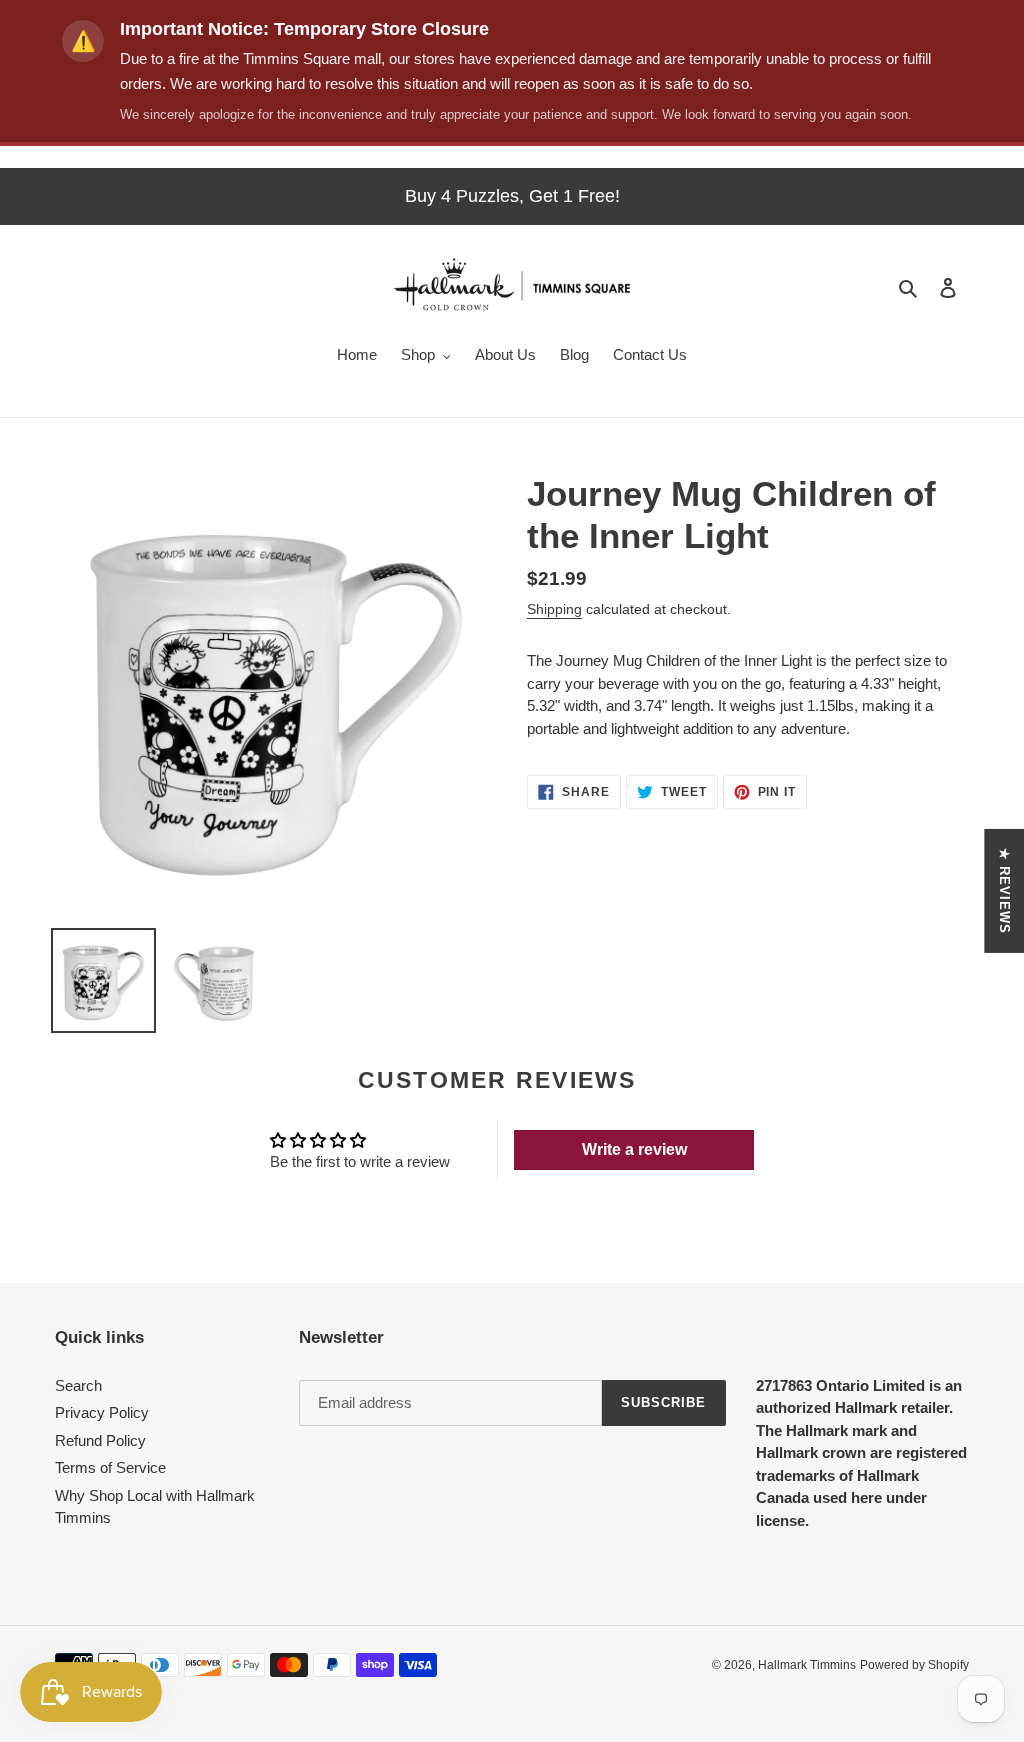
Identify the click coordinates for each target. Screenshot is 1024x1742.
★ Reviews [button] (1004, 891)
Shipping (554, 609)
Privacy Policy (102, 1412)
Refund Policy (100, 1440)
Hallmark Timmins (807, 1665)
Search (78, 1385)
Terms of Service (110, 1467)
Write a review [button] (634, 1149)
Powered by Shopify (914, 1665)
